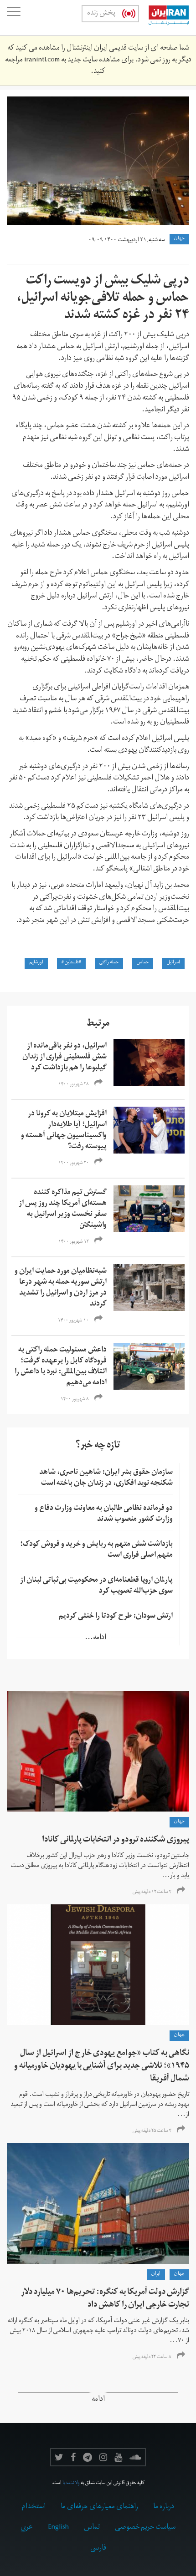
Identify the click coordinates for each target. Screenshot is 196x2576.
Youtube (118, 2457)
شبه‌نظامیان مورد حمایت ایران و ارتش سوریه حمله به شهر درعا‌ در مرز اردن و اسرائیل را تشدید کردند (61, 1288)
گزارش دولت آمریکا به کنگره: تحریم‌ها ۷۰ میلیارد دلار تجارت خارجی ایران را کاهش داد (105, 2299)
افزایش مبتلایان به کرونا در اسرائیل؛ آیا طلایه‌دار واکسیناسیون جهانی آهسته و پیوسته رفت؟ (64, 1131)
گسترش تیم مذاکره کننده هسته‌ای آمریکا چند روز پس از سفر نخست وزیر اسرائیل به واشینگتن (63, 1210)
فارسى (98, 2549)
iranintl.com (42, 61)
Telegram (88, 2457)
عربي (27, 2528)
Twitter (59, 2457)
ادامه (98, 2400)
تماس (92, 2528)
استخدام (34, 2507)
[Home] (164, 18)
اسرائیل (173, 963)
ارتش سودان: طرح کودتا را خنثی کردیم (116, 1617)
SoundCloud (135, 2457)
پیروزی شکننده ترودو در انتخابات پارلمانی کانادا (116, 1840)
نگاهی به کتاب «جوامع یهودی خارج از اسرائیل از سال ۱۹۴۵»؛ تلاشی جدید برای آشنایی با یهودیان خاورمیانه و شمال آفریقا (101, 2067)
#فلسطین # (71, 963)
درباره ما (164, 2507)
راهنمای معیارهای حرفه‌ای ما (99, 2507)
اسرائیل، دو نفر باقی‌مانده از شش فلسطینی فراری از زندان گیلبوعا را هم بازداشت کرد (64, 1058)
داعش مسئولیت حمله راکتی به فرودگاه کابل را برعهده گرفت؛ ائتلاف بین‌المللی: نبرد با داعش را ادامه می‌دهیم (61, 1367)
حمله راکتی (109, 963)
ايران (156, 2274)
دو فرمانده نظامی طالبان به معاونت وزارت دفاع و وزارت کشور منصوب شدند (104, 1514)
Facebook (73, 2457)
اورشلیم (36, 963)
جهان (179, 239)
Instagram (103, 2457)
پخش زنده (101, 14)
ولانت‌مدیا (71, 2484)
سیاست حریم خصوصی (145, 2528)
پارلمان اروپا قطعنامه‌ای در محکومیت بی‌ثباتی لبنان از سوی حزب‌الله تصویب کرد (96, 1586)
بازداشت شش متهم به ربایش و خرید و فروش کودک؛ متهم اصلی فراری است (96, 1550)
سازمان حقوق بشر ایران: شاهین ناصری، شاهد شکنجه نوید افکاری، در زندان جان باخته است (106, 1478)
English (58, 2528)
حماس (143, 963)
